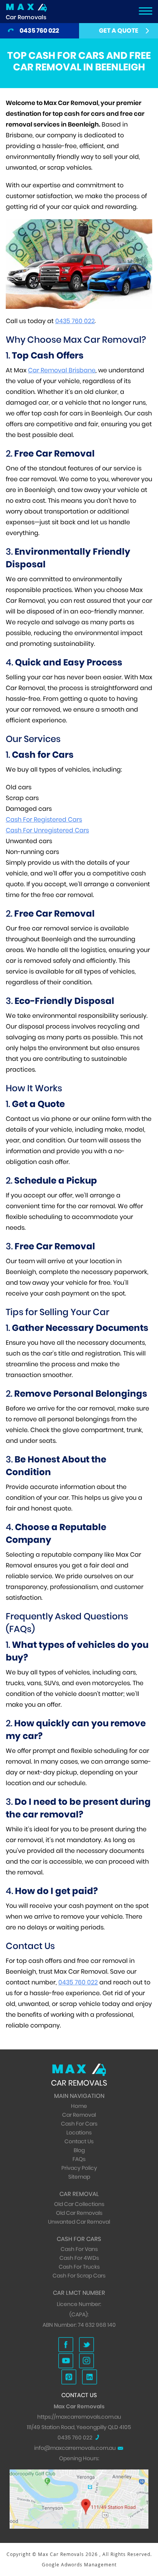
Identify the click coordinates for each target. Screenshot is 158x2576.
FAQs (79, 2159)
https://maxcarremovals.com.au (79, 2417)
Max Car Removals (62, 2554)
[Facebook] (66, 2345)
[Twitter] (86, 2345)
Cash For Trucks (79, 2267)
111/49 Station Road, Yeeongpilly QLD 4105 (79, 2427)
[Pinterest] (69, 2377)
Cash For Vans (79, 2249)
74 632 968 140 (97, 2325)
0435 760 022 (39, 31)
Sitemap (79, 2177)
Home (79, 2106)
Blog (79, 2150)
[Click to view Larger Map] (79, 2474)
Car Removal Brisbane (62, 370)
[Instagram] (86, 2361)
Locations (79, 2132)
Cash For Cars (79, 2124)
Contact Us (79, 2141)
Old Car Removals (79, 2213)
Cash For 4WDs (79, 2258)
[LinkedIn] (90, 2377)
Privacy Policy (79, 2168)
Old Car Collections (79, 2204)
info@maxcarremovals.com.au (75, 2448)
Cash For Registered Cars (44, 819)
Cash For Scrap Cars (79, 2276)
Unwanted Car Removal (79, 2222)
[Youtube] (66, 2361)
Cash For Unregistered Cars (47, 830)
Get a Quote (119, 31)
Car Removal (79, 2115)
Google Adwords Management (79, 2564)
